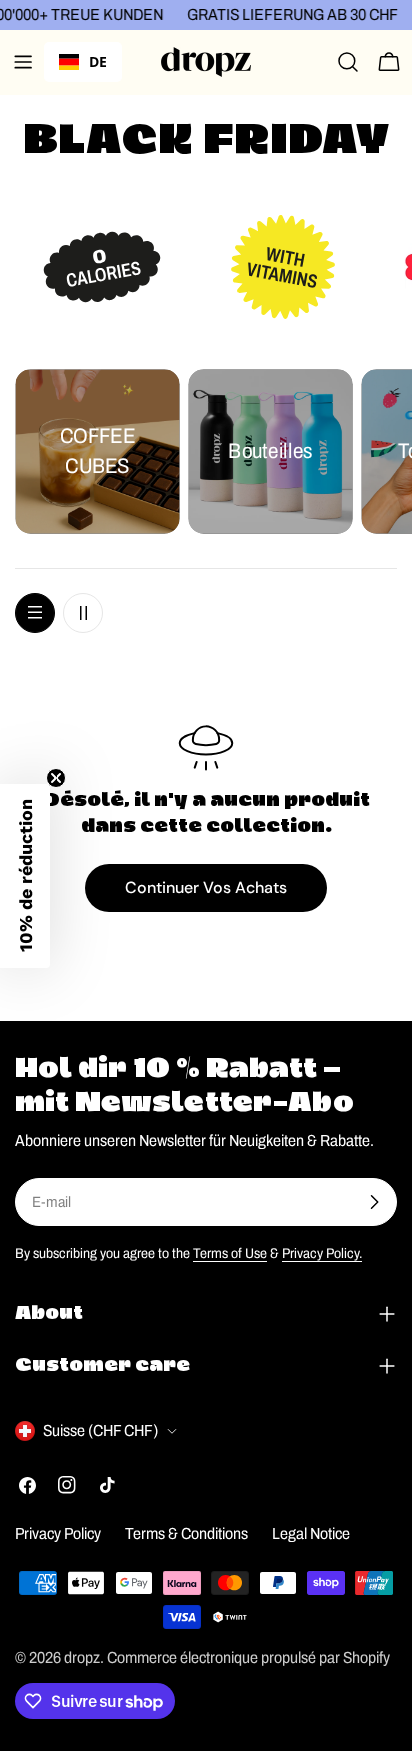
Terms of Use (230, 1253)
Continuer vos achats (206, 887)
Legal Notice (311, 1533)
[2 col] (83, 613)
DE (98, 61)
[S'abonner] (374, 1202)
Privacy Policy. (322, 1253)
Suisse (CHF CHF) (100, 1430)
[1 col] (35, 613)
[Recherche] (348, 62)
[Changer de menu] (23, 62)
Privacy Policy (58, 1533)
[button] (25, 876)
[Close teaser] (56, 778)
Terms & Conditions (186, 1533)
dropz (82, 1657)
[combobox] (83, 62)
